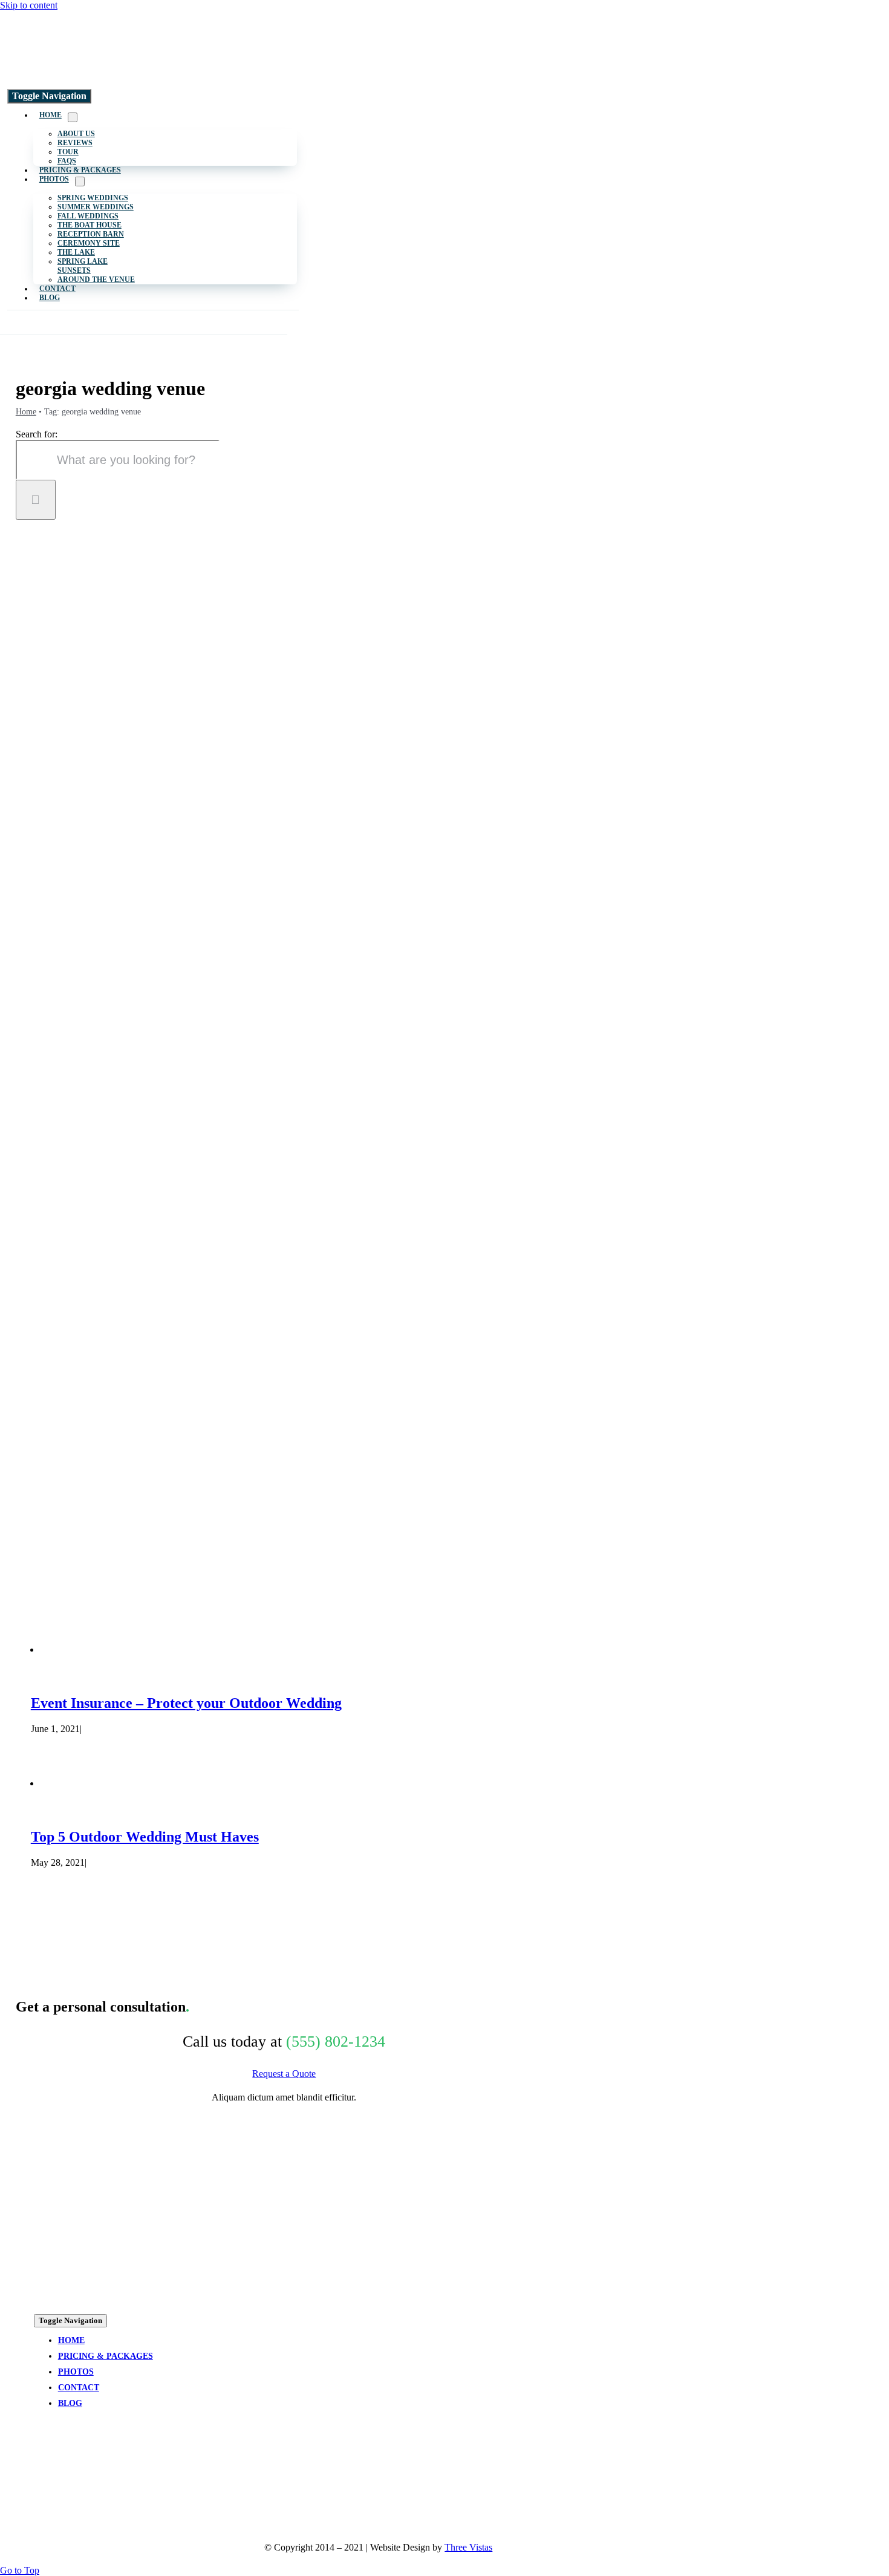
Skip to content (29, 5)
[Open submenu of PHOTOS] (80, 181)
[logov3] (106, 76)
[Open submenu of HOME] (73, 117)
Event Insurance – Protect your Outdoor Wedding (186, 1703)
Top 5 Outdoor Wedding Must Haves (145, 1837)
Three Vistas (468, 2547)
